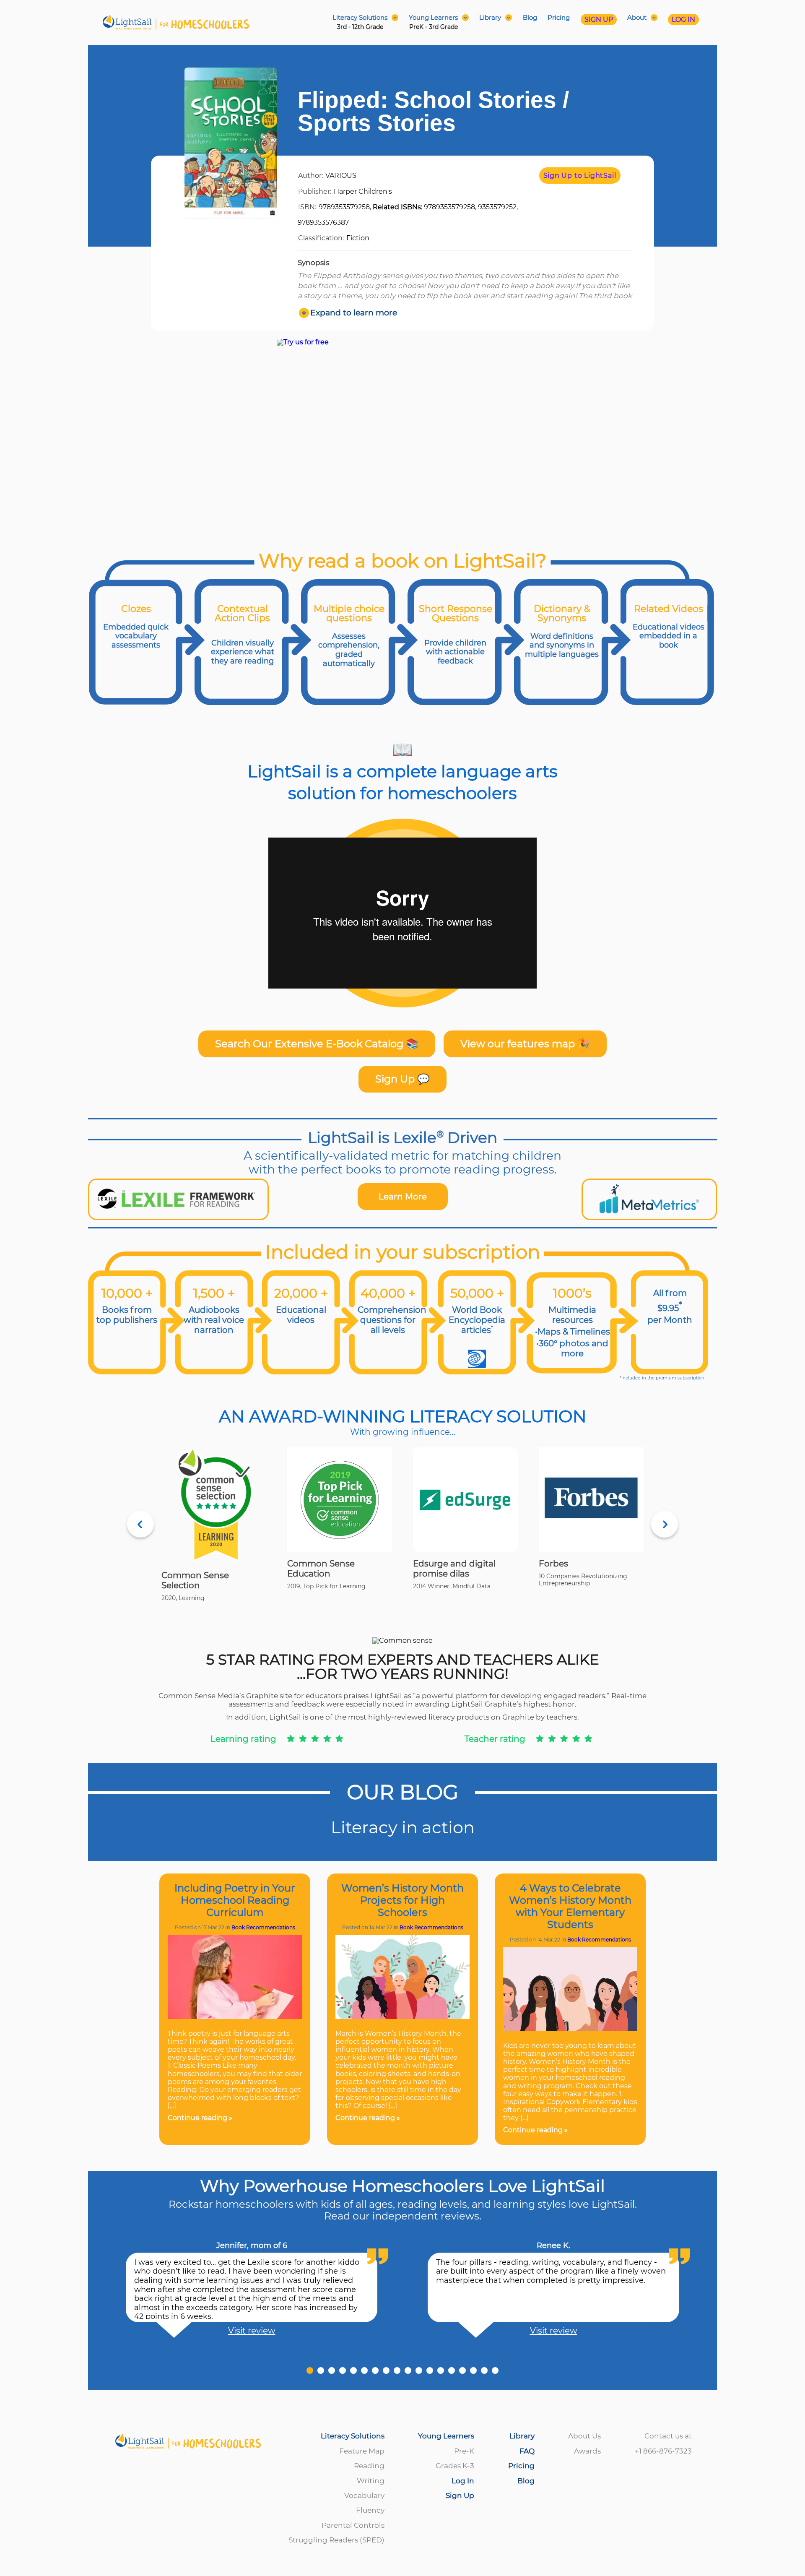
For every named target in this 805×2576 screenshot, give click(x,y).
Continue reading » (200, 2118)
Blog (530, 18)
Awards (587, 2451)
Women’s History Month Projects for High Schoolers (402, 1900)
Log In (463, 2481)
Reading (369, 2466)
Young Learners (446, 2436)
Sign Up (460, 2495)
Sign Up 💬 (402, 1079)
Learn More (403, 1197)
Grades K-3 (455, 2466)
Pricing (559, 18)
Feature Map (362, 2451)
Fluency (370, 2510)
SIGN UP (599, 20)
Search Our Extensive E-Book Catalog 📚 (317, 1044)
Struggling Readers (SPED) (336, 2540)
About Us (584, 2436)
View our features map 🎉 (525, 1044)
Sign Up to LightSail (580, 176)
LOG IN (683, 20)
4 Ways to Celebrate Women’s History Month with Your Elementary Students (570, 1906)
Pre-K (464, 2451)
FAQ (527, 2451)
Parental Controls (353, 2525)
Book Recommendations (263, 1927)
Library (522, 2436)
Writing (371, 2481)
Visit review (252, 2331)
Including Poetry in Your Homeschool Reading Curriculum (235, 1900)
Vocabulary (364, 2495)
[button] (310, 2370)
